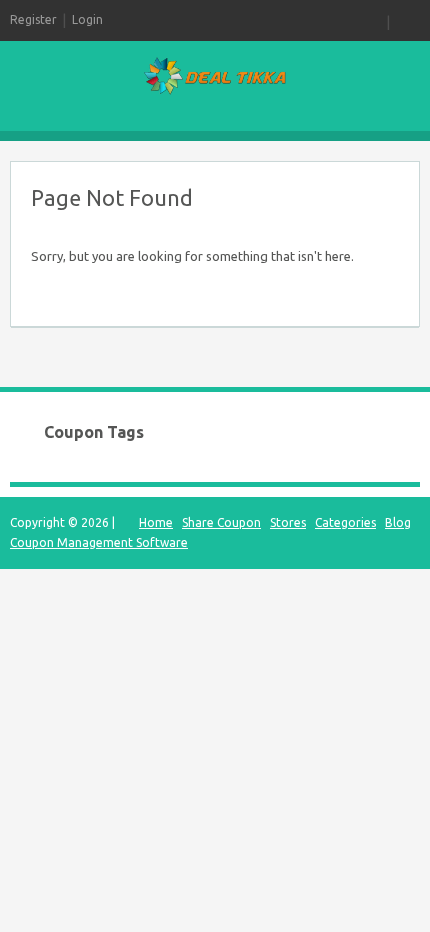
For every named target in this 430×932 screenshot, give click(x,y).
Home (156, 522)
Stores (288, 522)
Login (87, 19)
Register (33, 19)
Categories (345, 522)
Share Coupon (221, 522)
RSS (374, 20)
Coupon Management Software (99, 542)
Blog (398, 522)
